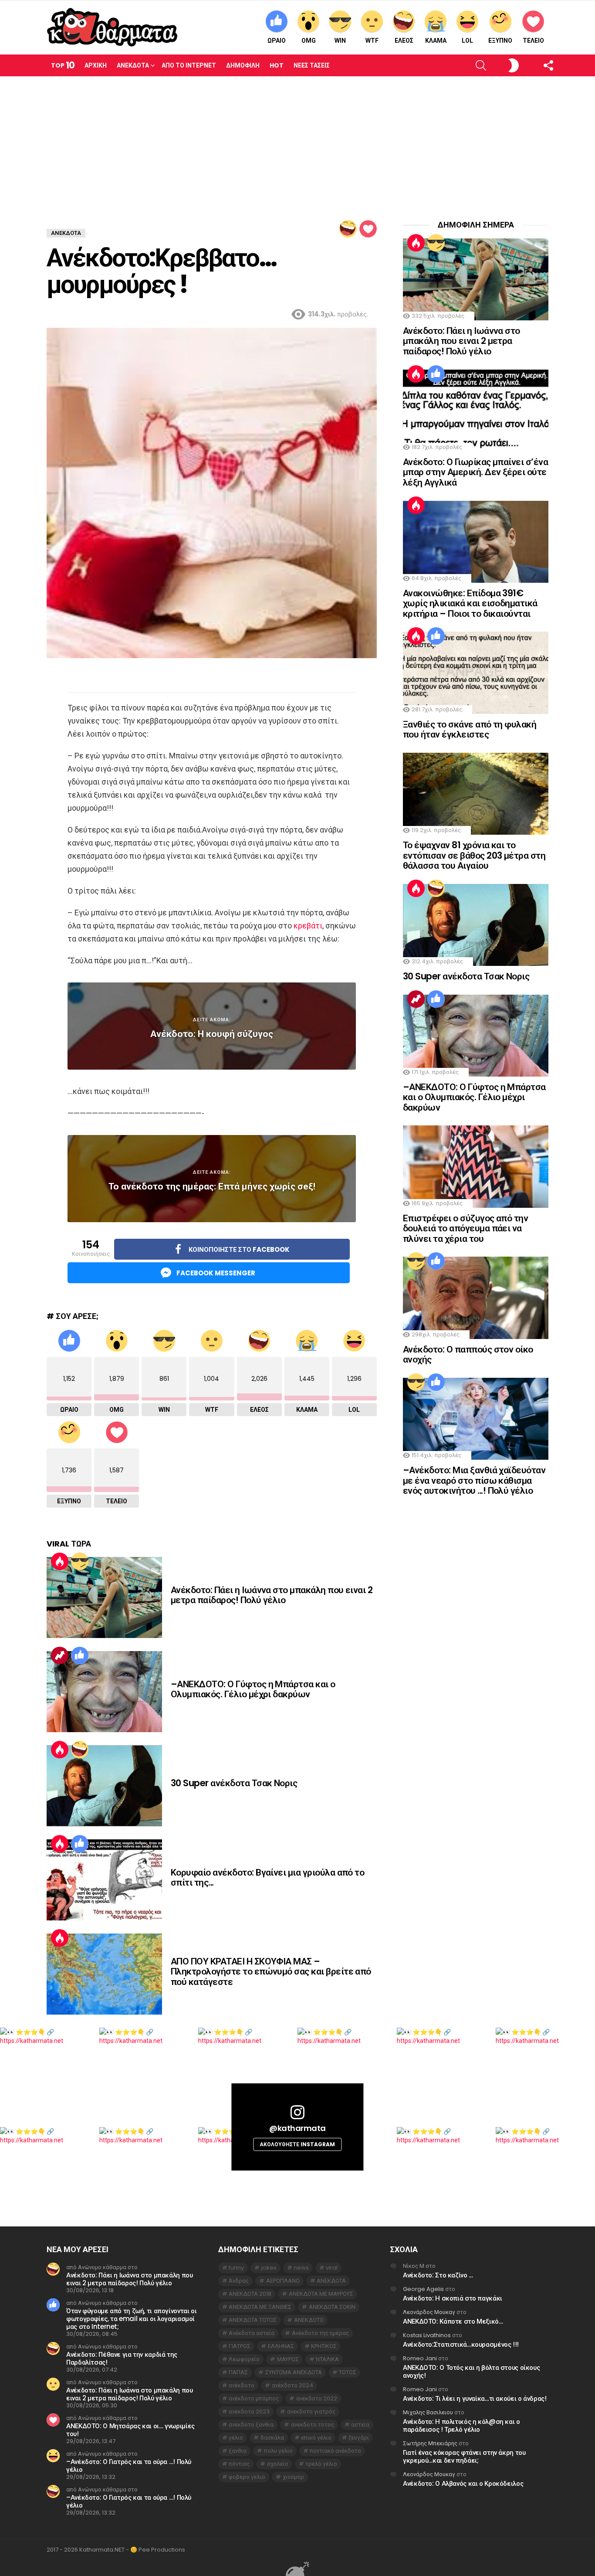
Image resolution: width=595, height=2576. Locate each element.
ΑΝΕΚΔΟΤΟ (309, 2320)
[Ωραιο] (80, 1655)
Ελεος (404, 41)
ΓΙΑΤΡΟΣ (240, 2346)
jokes (269, 2268)
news (301, 2268)
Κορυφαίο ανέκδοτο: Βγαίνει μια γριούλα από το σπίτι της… (267, 1878)
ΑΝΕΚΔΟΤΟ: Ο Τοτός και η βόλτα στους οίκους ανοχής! (471, 2371)
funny (236, 2268)
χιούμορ (293, 2477)
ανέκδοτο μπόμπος (254, 2398)
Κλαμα (436, 41)
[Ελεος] (348, 229)
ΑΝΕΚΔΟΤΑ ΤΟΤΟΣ (253, 2320)
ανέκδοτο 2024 (292, 2385)
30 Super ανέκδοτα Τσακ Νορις (234, 1783)
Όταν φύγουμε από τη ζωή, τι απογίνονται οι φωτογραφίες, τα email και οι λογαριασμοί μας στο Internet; (131, 2319)
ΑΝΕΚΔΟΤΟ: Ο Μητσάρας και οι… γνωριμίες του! (130, 2430)
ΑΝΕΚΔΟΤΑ (331, 2281)
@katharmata (297, 2128)
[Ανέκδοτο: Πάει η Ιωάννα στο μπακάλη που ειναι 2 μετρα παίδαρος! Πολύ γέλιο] (104, 1597)
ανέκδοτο (242, 2385)
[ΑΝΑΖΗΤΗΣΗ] (466, 65)
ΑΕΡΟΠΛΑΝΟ (283, 2281)
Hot (277, 65)
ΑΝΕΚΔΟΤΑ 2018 (250, 2294)
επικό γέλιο (316, 2438)
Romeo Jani (420, 2358)
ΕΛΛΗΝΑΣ (281, 2346)
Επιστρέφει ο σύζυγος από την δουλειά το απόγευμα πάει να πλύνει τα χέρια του (465, 1228)
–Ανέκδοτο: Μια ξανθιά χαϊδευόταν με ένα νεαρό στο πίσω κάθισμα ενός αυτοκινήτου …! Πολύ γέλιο (474, 1480)
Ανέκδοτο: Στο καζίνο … (438, 2275)
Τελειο (533, 41)
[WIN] (80, 1561)
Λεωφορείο (244, 2359)
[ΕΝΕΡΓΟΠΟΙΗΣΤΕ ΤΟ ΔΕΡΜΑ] (499, 65)
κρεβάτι (308, 926)
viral (332, 2268)
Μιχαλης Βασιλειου (428, 2412)
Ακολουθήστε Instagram (297, 2144)
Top (63, 65)
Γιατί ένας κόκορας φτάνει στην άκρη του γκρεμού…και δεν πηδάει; (464, 2456)
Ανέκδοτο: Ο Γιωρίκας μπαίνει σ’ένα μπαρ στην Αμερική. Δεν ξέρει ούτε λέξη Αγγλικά (475, 472)
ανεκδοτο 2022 (317, 2398)
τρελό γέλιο (321, 2464)
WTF (372, 41)
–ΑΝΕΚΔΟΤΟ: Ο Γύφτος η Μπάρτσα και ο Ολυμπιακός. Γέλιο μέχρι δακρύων (253, 1689)
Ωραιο (277, 41)
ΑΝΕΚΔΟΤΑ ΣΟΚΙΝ (332, 2307)
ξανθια (238, 2451)
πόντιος (239, 2464)
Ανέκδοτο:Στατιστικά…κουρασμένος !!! (461, 2344)
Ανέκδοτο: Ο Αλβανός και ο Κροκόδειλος (463, 2483)
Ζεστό (60, 1561)
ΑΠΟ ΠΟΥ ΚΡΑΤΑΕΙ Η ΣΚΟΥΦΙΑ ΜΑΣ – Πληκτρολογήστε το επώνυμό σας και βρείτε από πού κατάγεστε (271, 1971)
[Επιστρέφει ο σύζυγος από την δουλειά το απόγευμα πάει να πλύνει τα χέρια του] (476, 1166)
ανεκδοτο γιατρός (311, 2411)
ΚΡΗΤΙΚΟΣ (324, 2346)
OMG (309, 41)
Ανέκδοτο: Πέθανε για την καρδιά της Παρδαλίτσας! (122, 2358)
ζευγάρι (359, 2438)
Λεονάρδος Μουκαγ (429, 2312)
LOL (467, 41)
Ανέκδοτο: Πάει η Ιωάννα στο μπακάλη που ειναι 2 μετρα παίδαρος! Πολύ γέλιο (272, 1595)
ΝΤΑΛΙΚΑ (327, 2359)
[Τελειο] (368, 229)
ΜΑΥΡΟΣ (288, 2359)
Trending (60, 1655)
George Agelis (423, 2289)
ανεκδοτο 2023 (249, 2411)
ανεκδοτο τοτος (313, 2425)
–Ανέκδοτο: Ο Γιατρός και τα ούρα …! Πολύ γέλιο (129, 2466)
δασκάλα (272, 2438)
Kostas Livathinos (427, 2335)
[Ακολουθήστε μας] (533, 65)
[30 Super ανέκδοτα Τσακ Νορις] (104, 1786)
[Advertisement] (297, 142)
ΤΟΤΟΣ (348, 2372)
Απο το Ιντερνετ (189, 65)
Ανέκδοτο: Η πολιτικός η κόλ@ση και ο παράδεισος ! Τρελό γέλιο (461, 2425)
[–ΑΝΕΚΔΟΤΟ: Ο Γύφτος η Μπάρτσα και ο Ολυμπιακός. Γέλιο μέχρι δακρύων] (104, 1692)
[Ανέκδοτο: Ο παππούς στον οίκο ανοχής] (476, 1298)
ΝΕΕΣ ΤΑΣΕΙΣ (312, 65)
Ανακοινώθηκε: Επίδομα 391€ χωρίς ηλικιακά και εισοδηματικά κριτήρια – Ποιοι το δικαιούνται (470, 603)
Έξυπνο (500, 41)
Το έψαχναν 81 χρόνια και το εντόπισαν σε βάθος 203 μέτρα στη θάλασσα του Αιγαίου (474, 855)
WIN (340, 41)
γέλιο (236, 2438)
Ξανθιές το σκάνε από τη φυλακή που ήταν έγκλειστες (470, 729)
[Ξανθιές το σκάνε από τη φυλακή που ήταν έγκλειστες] (476, 673)
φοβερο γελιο (247, 2477)
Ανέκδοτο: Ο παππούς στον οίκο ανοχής (468, 1354)
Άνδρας (239, 2281)
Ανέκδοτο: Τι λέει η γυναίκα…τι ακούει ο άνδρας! (475, 2398)
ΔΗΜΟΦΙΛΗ (243, 65)
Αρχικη (96, 65)
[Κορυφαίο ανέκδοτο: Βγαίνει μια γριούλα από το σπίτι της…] (104, 1880)
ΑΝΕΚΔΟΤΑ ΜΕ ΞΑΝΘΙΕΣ (260, 2307)
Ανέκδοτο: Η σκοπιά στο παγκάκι (453, 2298)
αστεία (360, 2425)
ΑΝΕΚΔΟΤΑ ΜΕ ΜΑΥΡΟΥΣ (321, 2294)
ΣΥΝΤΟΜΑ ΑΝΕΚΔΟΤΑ (294, 2372)
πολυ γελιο (278, 2451)
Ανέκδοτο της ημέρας (320, 2333)
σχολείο (278, 2464)
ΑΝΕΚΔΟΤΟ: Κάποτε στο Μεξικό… (453, 2321)
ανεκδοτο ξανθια (251, 2425)
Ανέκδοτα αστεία (252, 2333)
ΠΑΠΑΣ (238, 2372)
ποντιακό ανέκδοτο (335, 2451)
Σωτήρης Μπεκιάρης (430, 2443)
